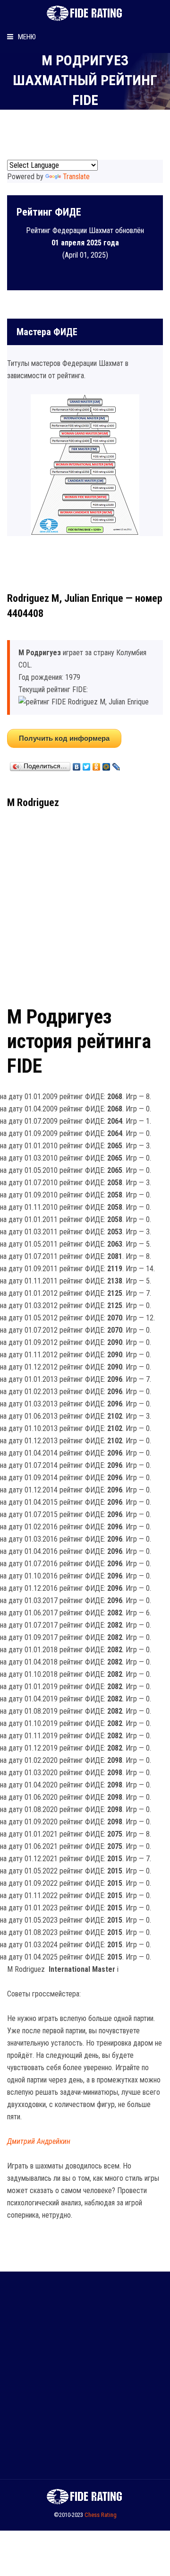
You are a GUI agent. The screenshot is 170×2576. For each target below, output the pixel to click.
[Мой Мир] (106, 764)
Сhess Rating (101, 2515)
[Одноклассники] (97, 764)
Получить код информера (64, 738)
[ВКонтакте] (77, 764)
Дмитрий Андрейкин (39, 2141)
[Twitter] (87, 764)
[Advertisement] (85, 904)
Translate (76, 177)
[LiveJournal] (116, 764)
